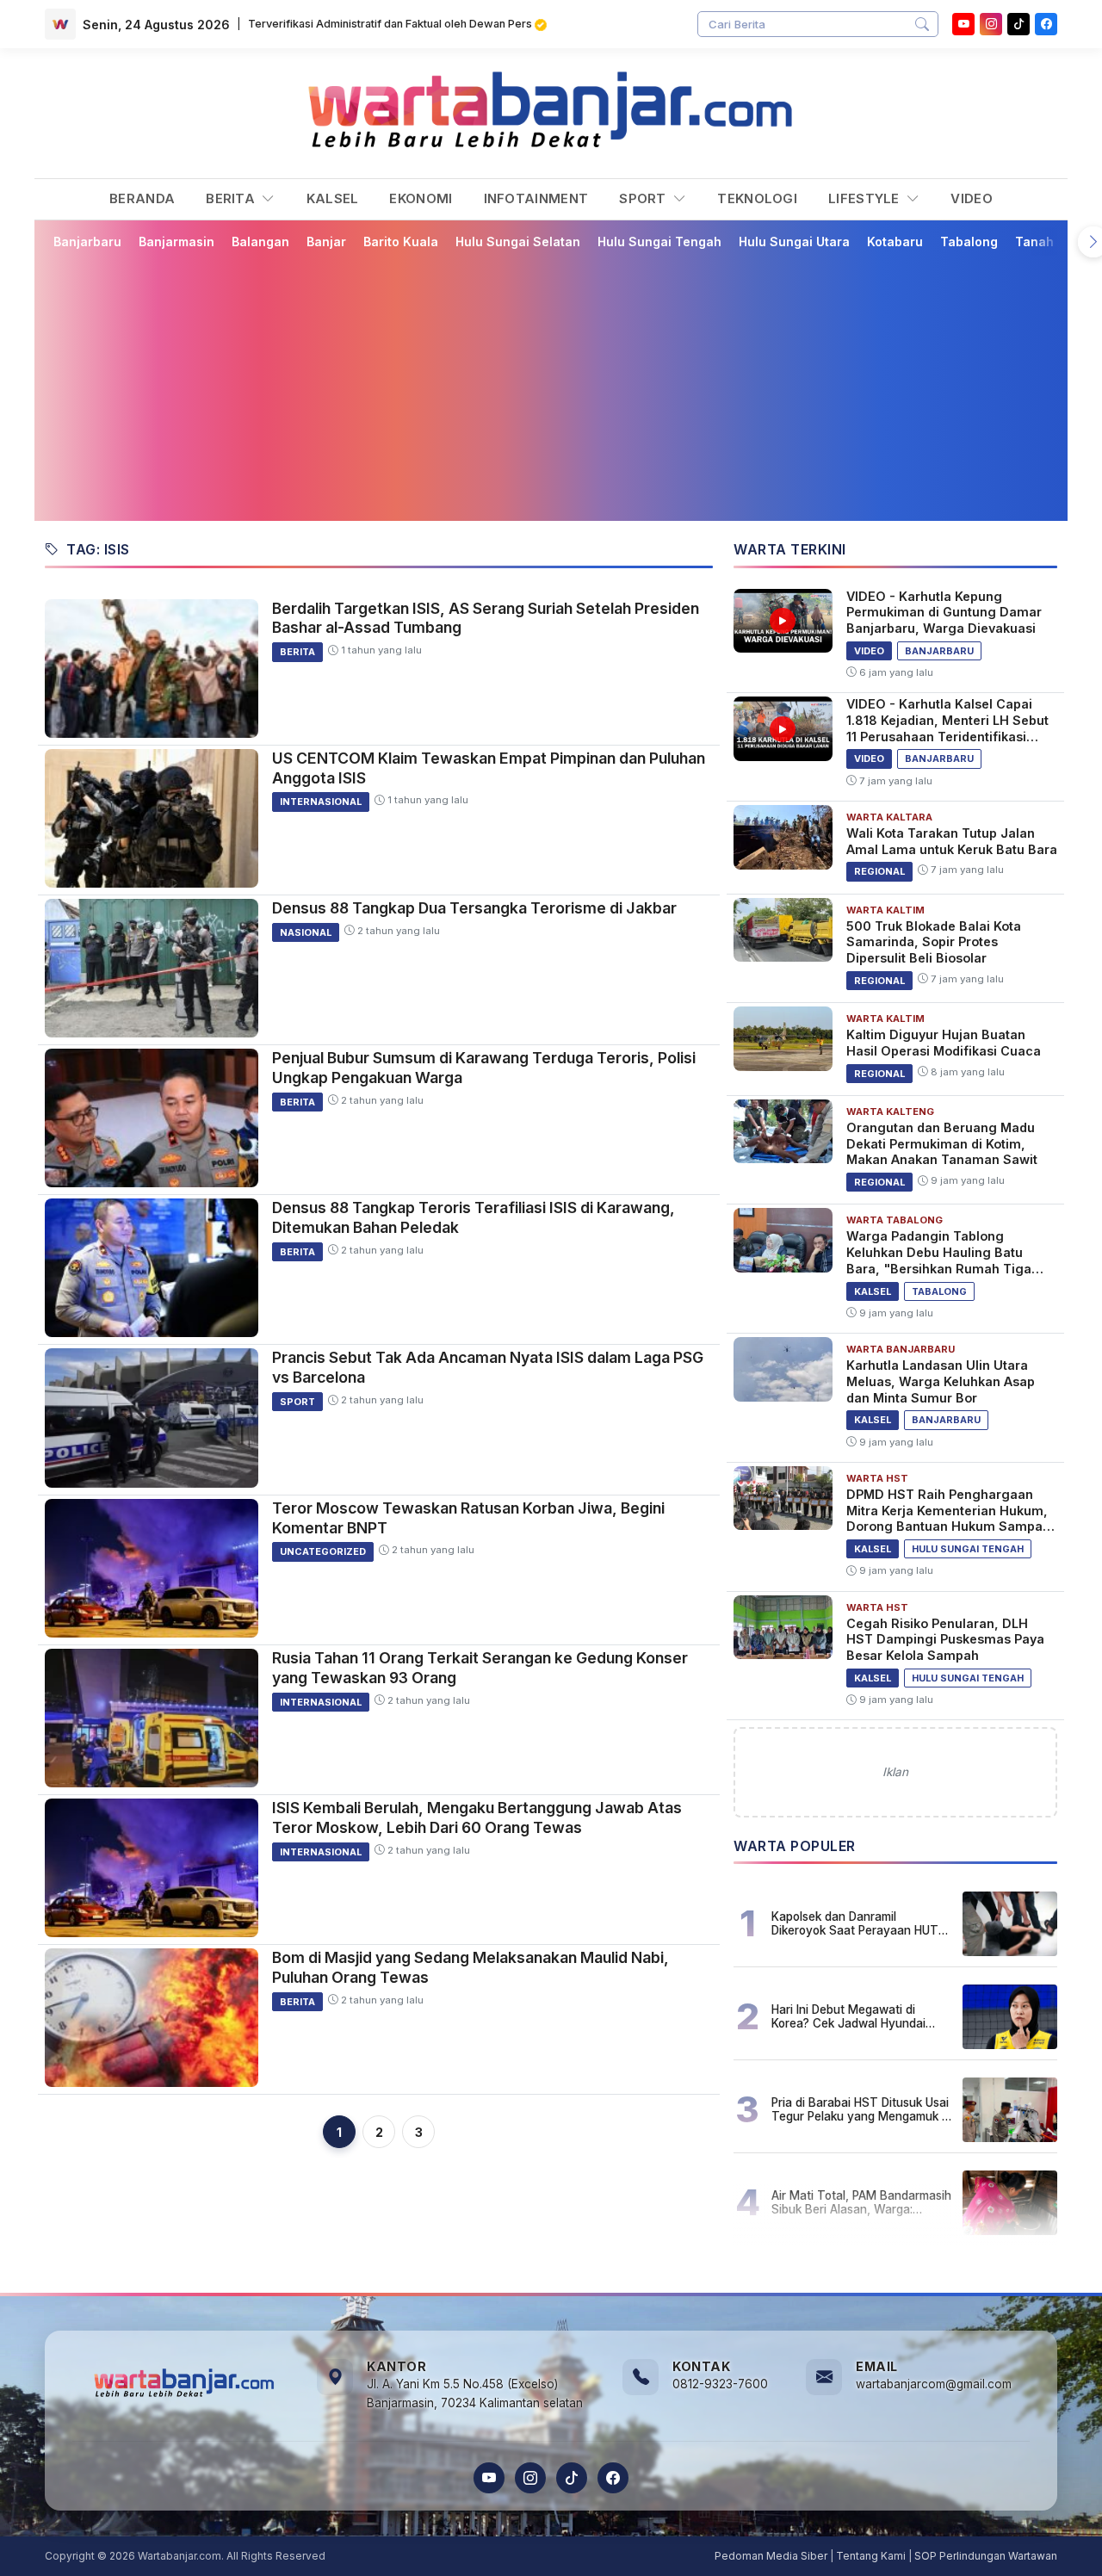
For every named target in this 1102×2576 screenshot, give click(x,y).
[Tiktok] (1018, 24)
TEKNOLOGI (757, 198)
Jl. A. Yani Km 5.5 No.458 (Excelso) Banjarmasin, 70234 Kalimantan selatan (475, 2393)
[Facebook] (1046, 24)
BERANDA (142, 198)
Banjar (326, 241)
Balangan (260, 241)
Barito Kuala (401, 241)
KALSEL (333, 198)
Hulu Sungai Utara (794, 241)
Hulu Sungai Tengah (659, 241)
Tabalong (969, 241)
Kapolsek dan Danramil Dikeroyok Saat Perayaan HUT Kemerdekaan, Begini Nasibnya (857, 1923)
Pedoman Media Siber (771, 2556)
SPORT (644, 198)
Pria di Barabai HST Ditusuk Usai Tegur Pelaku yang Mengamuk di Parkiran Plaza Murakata (861, 2109)
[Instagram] (991, 24)
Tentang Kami (871, 2556)
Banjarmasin (176, 241)
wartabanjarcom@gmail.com (934, 2384)
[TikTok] (572, 2478)
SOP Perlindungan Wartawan (986, 2556)
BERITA (232, 198)
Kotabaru (895, 241)
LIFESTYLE (866, 198)
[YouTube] (963, 24)
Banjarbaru (87, 241)
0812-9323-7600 (720, 2384)
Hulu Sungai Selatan (518, 241)
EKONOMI (421, 198)
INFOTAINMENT (536, 198)
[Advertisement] (551, 385)
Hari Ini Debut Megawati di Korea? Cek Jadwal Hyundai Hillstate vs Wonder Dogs (848, 2016)
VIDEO (972, 198)
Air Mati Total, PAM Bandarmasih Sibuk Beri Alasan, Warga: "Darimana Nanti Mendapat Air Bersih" (861, 2202)
